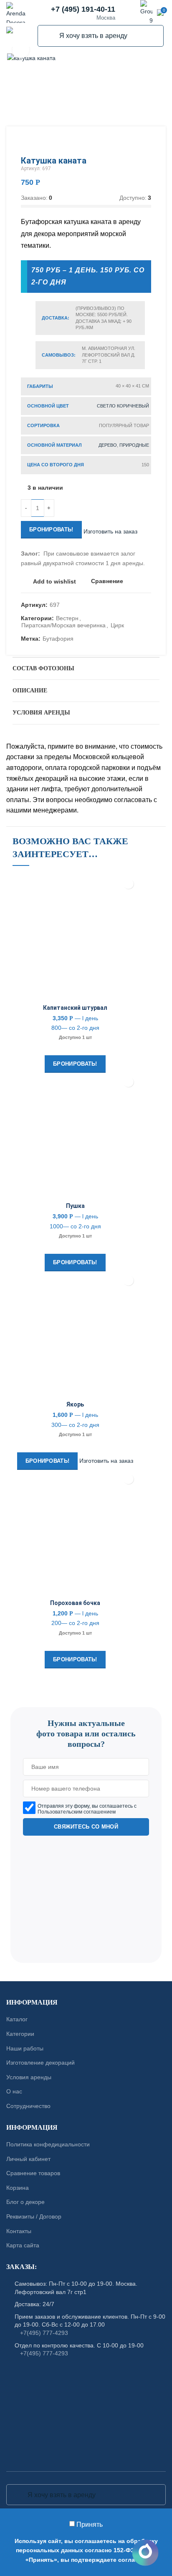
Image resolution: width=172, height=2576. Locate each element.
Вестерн (67, 618)
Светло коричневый (123, 406)
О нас (14, 2092)
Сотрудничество (28, 2106)
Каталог (17, 2020)
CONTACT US (86, 1703)
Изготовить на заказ (110, 531)
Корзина (18, 2188)
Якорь (75, 1404)
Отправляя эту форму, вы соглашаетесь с (87, 1809)
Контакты (19, 2231)
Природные (134, 445)
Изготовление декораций (40, 2063)
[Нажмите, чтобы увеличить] (21, 50)
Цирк (117, 625)
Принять (90, 2524)
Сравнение (107, 581)
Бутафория (58, 639)
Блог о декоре (25, 2202)
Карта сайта (23, 2245)
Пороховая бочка (75, 1603)
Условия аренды (41, 713)
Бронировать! (51, 530)
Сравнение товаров (33, 2173)
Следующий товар (147, 143)
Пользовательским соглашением (77, 1811)
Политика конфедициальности (48, 2144)
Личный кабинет (28, 2159)
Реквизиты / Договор (34, 2216)
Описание (30, 691)
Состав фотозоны (43, 668)
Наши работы (25, 2048)
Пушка (75, 1206)
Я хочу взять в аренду (49, 36)
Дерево (108, 445)
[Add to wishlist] (128, 884)
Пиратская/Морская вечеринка (63, 625)
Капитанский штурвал (75, 1008)
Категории (20, 2034)
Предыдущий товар (130, 143)
